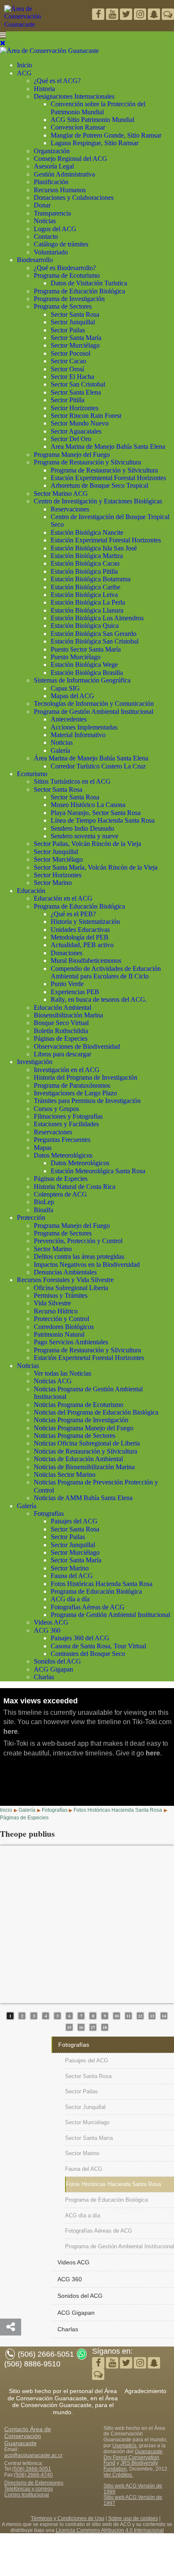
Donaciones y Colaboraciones (74, 198)
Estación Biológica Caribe (86, 587)
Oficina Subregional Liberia (71, 1288)
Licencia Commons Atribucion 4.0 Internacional (110, 2530)
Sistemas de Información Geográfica (82, 680)
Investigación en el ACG (67, 1070)
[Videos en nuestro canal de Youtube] (127, 15)
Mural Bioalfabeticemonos (86, 960)
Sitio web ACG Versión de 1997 (133, 2500)
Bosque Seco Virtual (61, 1023)
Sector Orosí (67, 369)
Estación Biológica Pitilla (84, 571)
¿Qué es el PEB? (73, 914)
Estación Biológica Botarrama (91, 579)
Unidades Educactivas (80, 930)
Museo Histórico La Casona (88, 805)
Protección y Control (61, 1319)
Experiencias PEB (75, 992)
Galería (60, 750)
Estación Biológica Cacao (85, 563)
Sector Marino (53, 883)
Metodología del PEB (80, 937)
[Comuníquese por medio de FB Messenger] (168, 15)
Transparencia (52, 213)
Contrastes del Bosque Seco (88, 1654)
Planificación (51, 182)
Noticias (45, 221)
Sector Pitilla (68, 400)
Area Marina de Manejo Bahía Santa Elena (108, 446)
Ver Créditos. (118, 2475)
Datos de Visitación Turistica (89, 283)
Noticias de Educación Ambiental (78, 1459)
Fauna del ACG (72, 1576)
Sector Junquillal (73, 322)
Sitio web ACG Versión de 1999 (133, 2489)
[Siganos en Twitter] (113, 15)
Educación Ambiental (63, 1007)
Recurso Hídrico (56, 1311)
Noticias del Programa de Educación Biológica (96, 1412)
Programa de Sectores (63, 306)
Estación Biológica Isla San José (94, 548)
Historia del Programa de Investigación (86, 1077)
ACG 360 (47, 1630)
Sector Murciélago (75, 345)
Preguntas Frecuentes (62, 1140)
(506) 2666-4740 (33, 2475)
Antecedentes (69, 719)
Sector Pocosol (71, 353)
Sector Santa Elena (76, 392)
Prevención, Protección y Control (78, 1241)
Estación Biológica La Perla (88, 602)
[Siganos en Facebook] (99, 15)
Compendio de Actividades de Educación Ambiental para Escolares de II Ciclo (106, 972)
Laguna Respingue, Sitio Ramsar (95, 143)
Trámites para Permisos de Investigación (87, 1101)
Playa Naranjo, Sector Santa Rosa (96, 813)
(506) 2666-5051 (32, 2469)
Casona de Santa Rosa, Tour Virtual (98, 1646)
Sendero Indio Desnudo (82, 828)
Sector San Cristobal (78, 384)
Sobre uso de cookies (133, 2518)
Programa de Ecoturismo (67, 275)
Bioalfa (43, 1210)
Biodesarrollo (35, 260)
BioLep (44, 1202)
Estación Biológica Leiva (84, 595)
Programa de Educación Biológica (79, 291)
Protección (31, 1218)
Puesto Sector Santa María (86, 649)
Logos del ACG (55, 229)
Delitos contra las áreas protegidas (79, 1256)
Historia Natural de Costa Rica (75, 1187)
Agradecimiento (145, 2391)
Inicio (24, 65)
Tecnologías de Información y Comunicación (94, 703)
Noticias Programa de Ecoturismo (79, 1405)
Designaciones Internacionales (74, 96)
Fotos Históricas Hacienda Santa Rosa (102, 1584)
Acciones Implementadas (84, 727)
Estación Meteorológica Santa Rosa (98, 1171)
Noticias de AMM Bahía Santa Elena (83, 1498)
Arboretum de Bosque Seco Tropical (99, 485)
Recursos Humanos (60, 190)
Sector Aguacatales (76, 431)
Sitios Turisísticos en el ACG (72, 781)
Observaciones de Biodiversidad (77, 1046)
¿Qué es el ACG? (57, 81)
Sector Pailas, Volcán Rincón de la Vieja (87, 844)
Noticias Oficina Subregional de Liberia (87, 1443)
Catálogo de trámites (61, 244)
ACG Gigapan (53, 1669)
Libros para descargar (63, 1054)
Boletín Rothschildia (61, 1031)
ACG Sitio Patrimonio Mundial (92, 120)
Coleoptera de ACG (60, 1194)
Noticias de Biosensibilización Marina (84, 1467)
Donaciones (67, 953)
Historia (44, 89)
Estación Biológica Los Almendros (97, 618)
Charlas (44, 1677)
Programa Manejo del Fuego (72, 455)
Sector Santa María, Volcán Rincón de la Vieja (96, 867)
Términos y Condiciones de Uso (68, 2518)
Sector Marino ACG (61, 493)
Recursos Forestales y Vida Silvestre (65, 1280)
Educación (31, 891)
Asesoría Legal (54, 166)
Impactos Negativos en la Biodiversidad (87, 1265)
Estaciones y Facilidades (66, 1124)
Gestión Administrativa (64, 174)
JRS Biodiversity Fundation (131, 2466)
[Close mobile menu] (3, 43)
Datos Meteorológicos (63, 1155)
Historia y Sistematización (85, 922)
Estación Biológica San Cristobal (95, 641)
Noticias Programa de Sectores (75, 1436)
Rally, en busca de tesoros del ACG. (99, 999)
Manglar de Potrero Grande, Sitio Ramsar (106, 135)
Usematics (124, 2446)
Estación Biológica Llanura (87, 610)
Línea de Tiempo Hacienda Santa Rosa (103, 820)
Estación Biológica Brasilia (87, 673)
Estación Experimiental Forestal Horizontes (108, 478)
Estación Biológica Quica (85, 626)
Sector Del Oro (71, 439)
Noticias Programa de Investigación (81, 1420)
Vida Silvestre (52, 1303)
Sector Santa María (76, 338)
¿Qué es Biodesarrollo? (65, 268)
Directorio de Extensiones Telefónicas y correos (34, 2486)
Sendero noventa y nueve (84, 836)
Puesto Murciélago (76, 657)
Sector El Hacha (72, 377)
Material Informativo (78, 735)
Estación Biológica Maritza (87, 556)
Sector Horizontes (75, 408)
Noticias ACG (53, 1381)
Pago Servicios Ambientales (71, 1342)
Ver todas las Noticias (63, 1373)
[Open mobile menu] (3, 35)
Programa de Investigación (69, 299)
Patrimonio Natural (59, 1334)
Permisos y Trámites (61, 1295)
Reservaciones (70, 509)
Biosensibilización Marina (68, 1015)
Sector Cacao (68, 361)
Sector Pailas (68, 330)
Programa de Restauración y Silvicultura (87, 462)
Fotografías (49, 1513)
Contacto (46, 236)
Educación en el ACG (63, 898)
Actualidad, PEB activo (82, 945)
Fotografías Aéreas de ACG (88, 1607)
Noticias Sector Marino (65, 1475)
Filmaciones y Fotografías (68, 1116)
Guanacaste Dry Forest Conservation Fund (133, 2457)
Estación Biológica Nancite (87, 532)
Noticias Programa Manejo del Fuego (84, 1428)
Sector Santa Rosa (75, 314)
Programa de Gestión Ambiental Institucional (94, 712)
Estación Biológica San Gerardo (94, 634)
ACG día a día (70, 1599)
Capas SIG (65, 688)
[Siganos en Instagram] (141, 15)
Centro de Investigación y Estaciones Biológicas (98, 501)
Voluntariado (51, 252)
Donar (42, 205)
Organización (52, 151)
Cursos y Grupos (56, 1109)
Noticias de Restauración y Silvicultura (86, 1451)
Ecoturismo (32, 774)
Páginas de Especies (61, 1038)
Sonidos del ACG (57, 1661)
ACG (24, 73)
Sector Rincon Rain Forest (86, 416)
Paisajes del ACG (74, 1521)
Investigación (35, 1062)
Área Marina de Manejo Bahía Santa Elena (91, 758)
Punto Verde (67, 984)
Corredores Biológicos (64, 1327)
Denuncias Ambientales (65, 1272)
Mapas (43, 1148)
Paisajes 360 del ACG (80, 1638)
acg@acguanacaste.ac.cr (33, 2455)
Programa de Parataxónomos (72, 1085)
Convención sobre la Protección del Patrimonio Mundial (98, 108)
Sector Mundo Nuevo (80, 423)
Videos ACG (51, 1622)
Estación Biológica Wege (84, 665)
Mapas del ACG (72, 696)
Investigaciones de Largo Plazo (75, 1093)
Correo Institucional (27, 2495)
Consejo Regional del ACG (71, 159)
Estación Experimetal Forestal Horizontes (106, 540)
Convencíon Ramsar (78, 127)
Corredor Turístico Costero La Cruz (98, 766)
